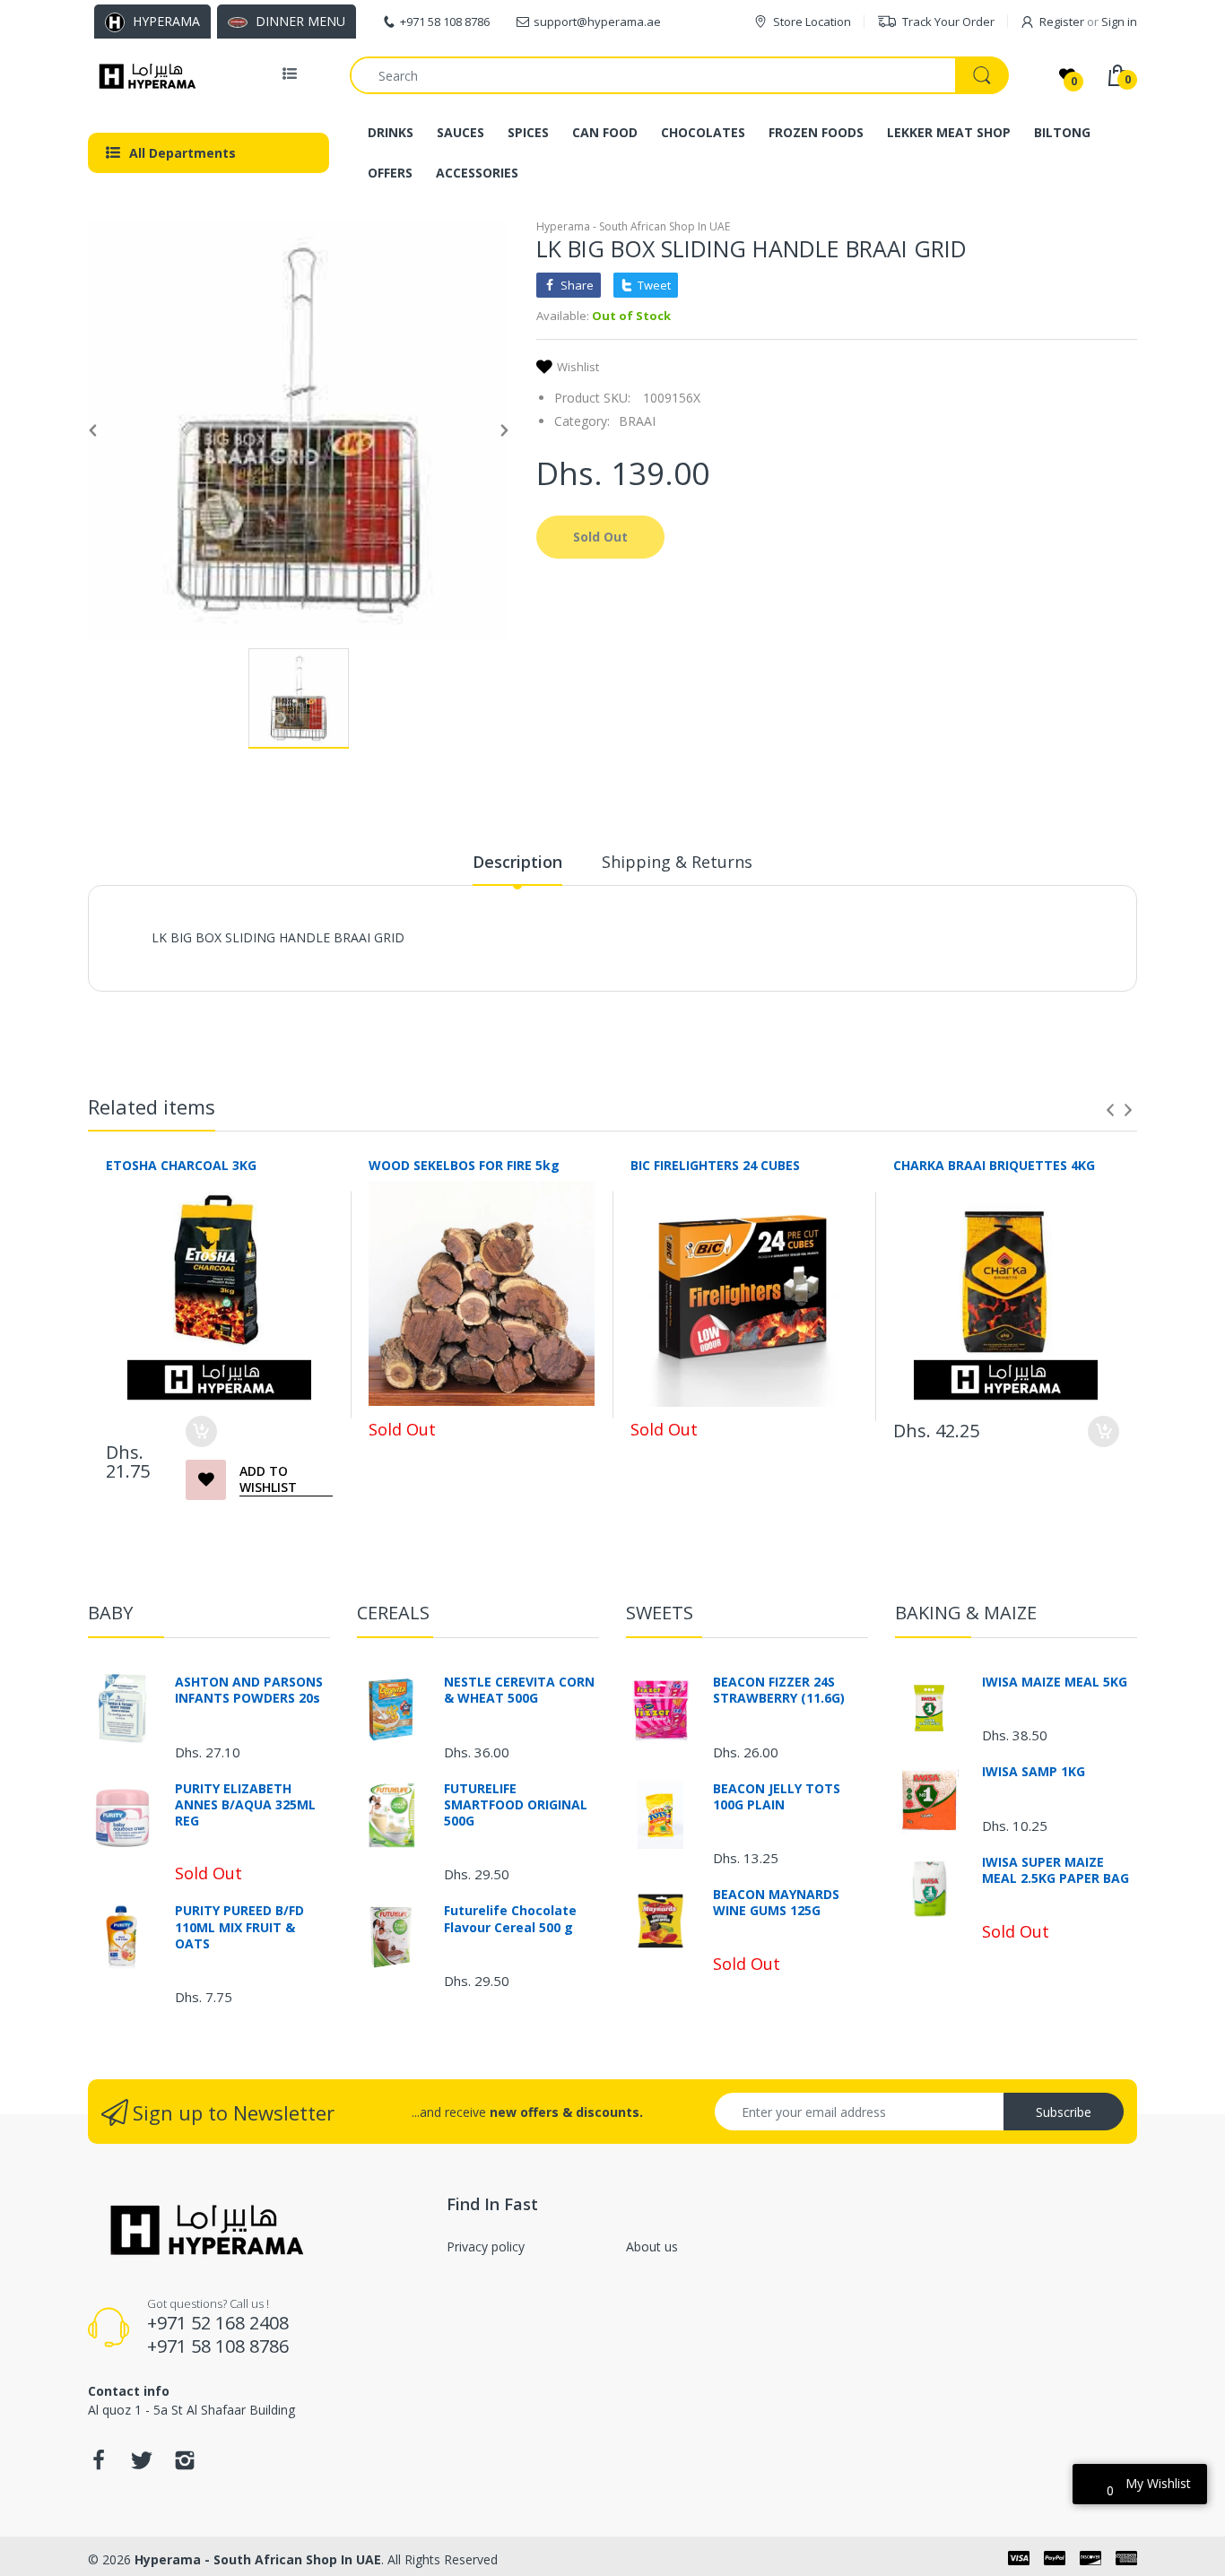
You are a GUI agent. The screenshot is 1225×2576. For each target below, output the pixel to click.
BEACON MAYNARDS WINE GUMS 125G (776, 1903)
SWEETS (660, 1613)
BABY (110, 1613)
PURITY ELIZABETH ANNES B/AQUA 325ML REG (245, 1805)
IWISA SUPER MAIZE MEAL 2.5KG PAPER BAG (1056, 1870)
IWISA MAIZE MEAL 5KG (1055, 1682)
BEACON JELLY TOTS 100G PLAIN (777, 1797)
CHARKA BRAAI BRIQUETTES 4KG (994, 1165)
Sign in (1119, 22)
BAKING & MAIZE (966, 1613)
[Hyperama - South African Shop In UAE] (144, 75)
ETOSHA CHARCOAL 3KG (181, 1165)
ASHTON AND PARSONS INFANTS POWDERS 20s (249, 1690)
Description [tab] (517, 862)
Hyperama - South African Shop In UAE (633, 226)
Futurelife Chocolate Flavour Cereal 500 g (510, 1919)
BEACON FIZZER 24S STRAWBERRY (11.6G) (779, 1690)
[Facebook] (99, 2465)
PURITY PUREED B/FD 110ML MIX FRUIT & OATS (239, 1927)
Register (1062, 22)
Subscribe (1064, 2112)
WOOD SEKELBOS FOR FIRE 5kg (464, 1165)
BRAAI (637, 421)
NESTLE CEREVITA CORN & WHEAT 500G (519, 1690)
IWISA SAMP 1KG (1034, 1772)
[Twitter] (142, 2465)
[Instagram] (185, 2465)
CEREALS (393, 1613)
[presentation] (1110, 1110)
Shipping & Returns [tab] (677, 862)
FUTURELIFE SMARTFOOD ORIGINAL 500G (516, 1805)
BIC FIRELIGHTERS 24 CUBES (715, 1165)
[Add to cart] (201, 1431)
